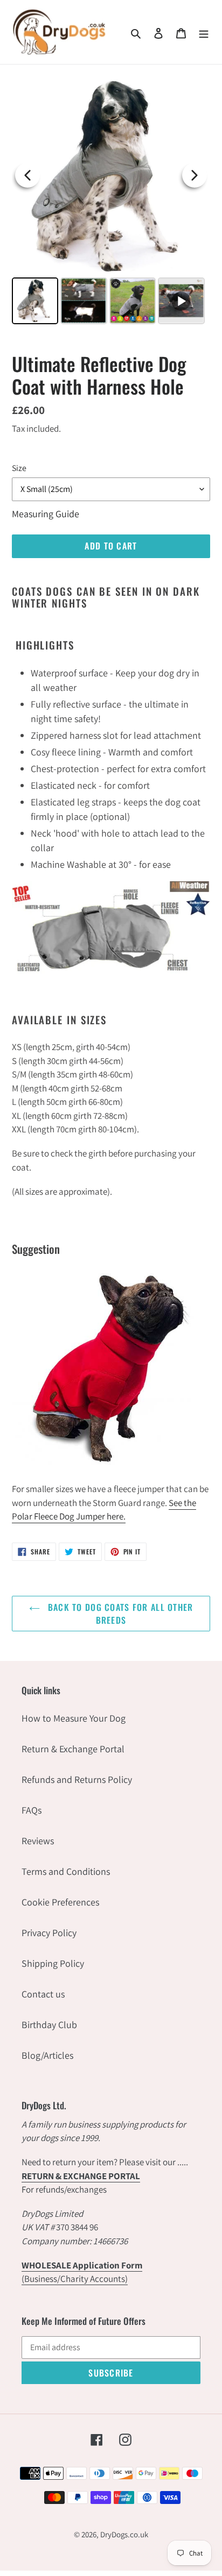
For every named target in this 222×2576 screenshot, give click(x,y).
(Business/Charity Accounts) (82, 2272)
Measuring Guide (46, 514)
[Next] (195, 175)
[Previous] (27, 175)
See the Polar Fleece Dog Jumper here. (104, 1510)
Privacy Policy (49, 1933)
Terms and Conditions (66, 1871)
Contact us (43, 1994)
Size (19, 468)
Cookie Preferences (60, 1902)
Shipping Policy (53, 1963)
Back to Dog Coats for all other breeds (119, 1614)
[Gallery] (111, 202)
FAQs (32, 1810)
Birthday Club (49, 2025)
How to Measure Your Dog (74, 1718)
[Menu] (204, 32)
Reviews (38, 1841)
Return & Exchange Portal (73, 1749)
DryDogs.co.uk (124, 2534)
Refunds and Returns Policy (77, 1779)
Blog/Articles (47, 2055)
